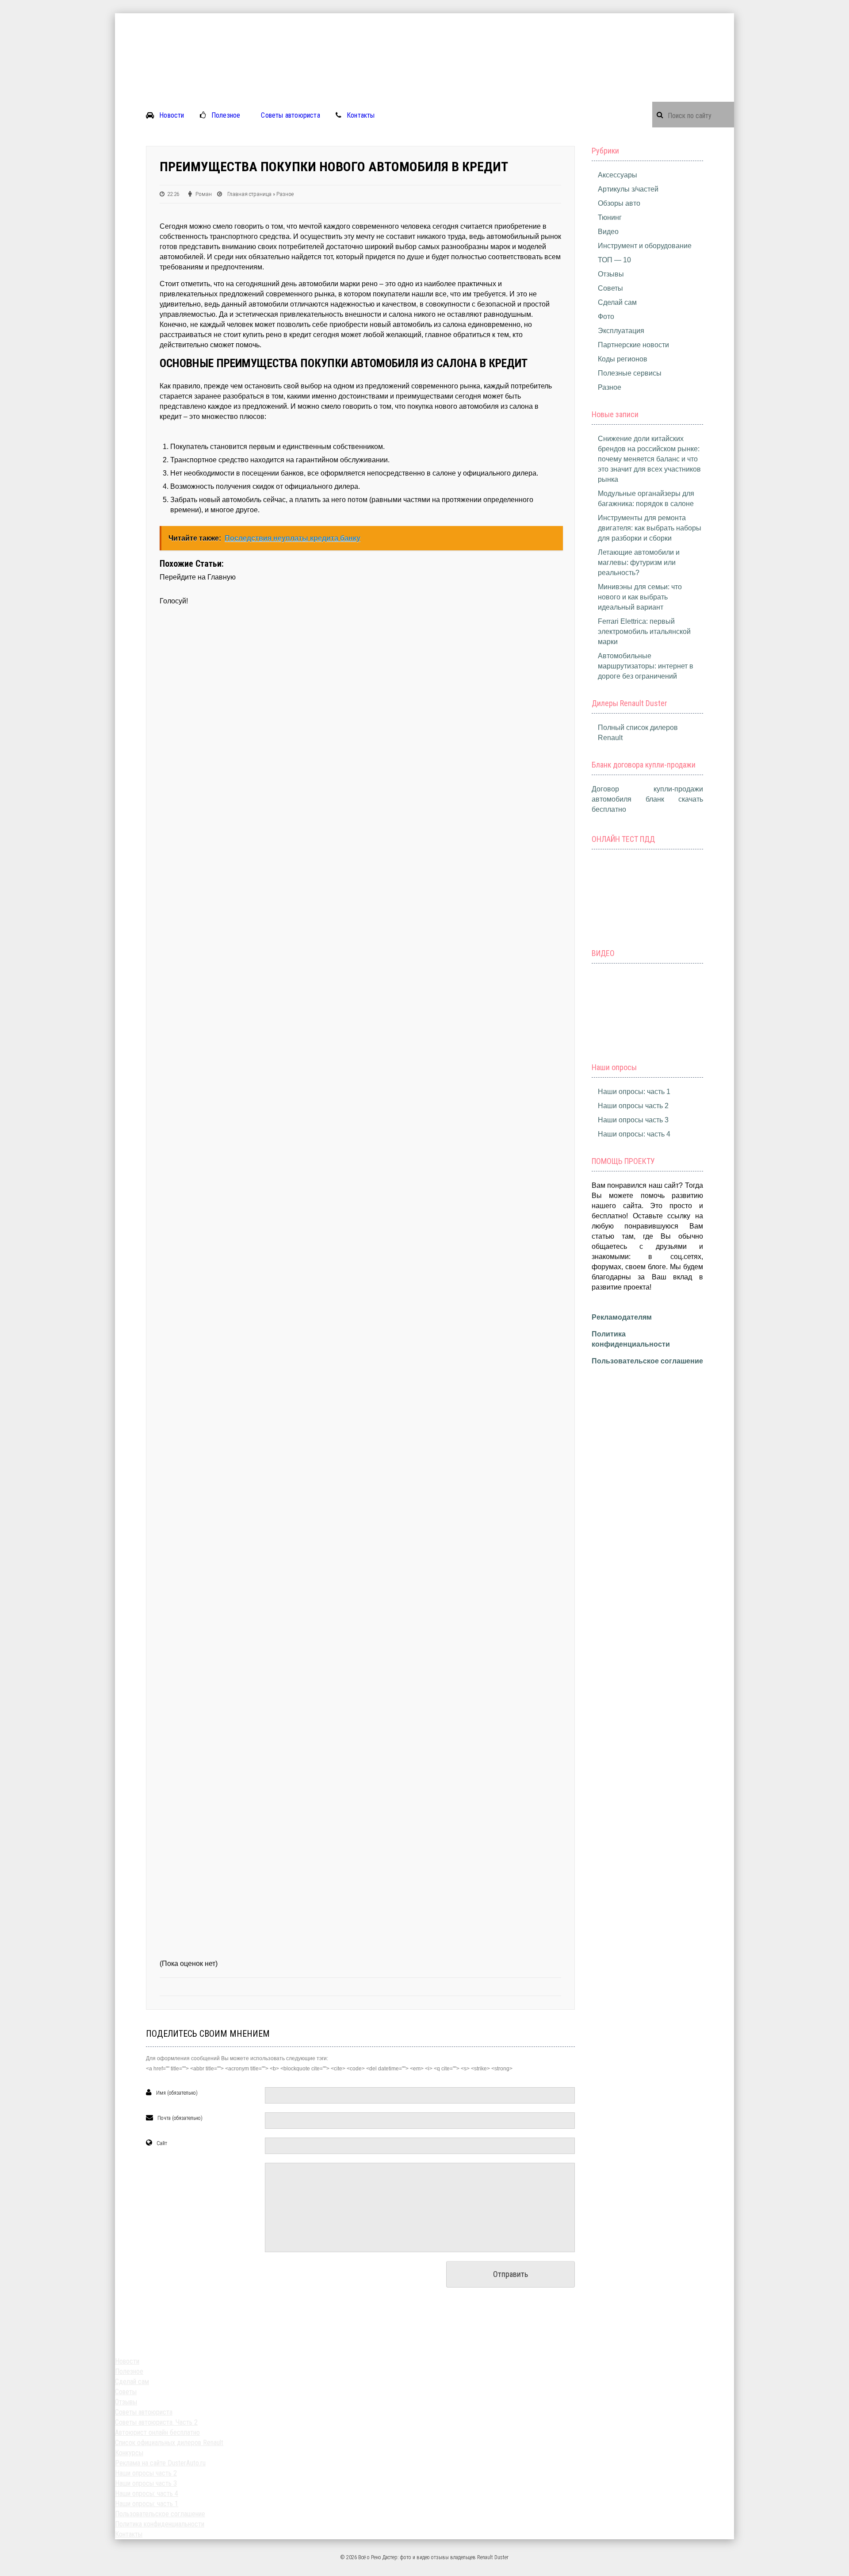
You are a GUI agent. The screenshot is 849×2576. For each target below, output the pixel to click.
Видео (608, 232)
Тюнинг (610, 217)
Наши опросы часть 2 (633, 1106)
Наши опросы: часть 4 (634, 1134)
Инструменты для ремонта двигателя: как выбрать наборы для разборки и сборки (650, 528)
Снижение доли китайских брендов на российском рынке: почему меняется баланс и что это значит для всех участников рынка (649, 459)
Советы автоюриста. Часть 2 (156, 2422)
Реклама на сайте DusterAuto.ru (160, 2463)
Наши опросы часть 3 (633, 1120)
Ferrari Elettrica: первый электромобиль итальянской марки (644, 632)
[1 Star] (360, 740)
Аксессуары (618, 175)
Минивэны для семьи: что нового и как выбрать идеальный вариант (640, 597)
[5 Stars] (360, 1822)
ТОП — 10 (614, 260)
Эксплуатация (621, 331)
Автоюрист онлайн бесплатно (157, 2432)
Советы (610, 288)
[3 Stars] (360, 1281)
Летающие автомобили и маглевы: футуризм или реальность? (639, 562)
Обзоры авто (619, 203)
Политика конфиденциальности (160, 2524)
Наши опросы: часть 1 (634, 1092)
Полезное (226, 115)
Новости (172, 115)
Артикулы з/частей (628, 189)
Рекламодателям (622, 1317)
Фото (606, 317)
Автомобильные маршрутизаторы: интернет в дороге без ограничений (646, 666)
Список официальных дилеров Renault (169, 2443)
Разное (285, 194)
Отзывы (611, 274)
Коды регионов (623, 359)
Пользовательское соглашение (647, 1361)
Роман (204, 194)
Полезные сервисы (630, 373)
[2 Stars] (360, 1010)
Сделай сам (617, 302)
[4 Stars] (360, 1551)
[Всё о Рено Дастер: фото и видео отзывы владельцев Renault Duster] (424, 18)
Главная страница (249, 194)
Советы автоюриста (290, 115)
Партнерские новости (633, 345)
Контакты (361, 115)
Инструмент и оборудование (645, 246)
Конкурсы (129, 2453)
